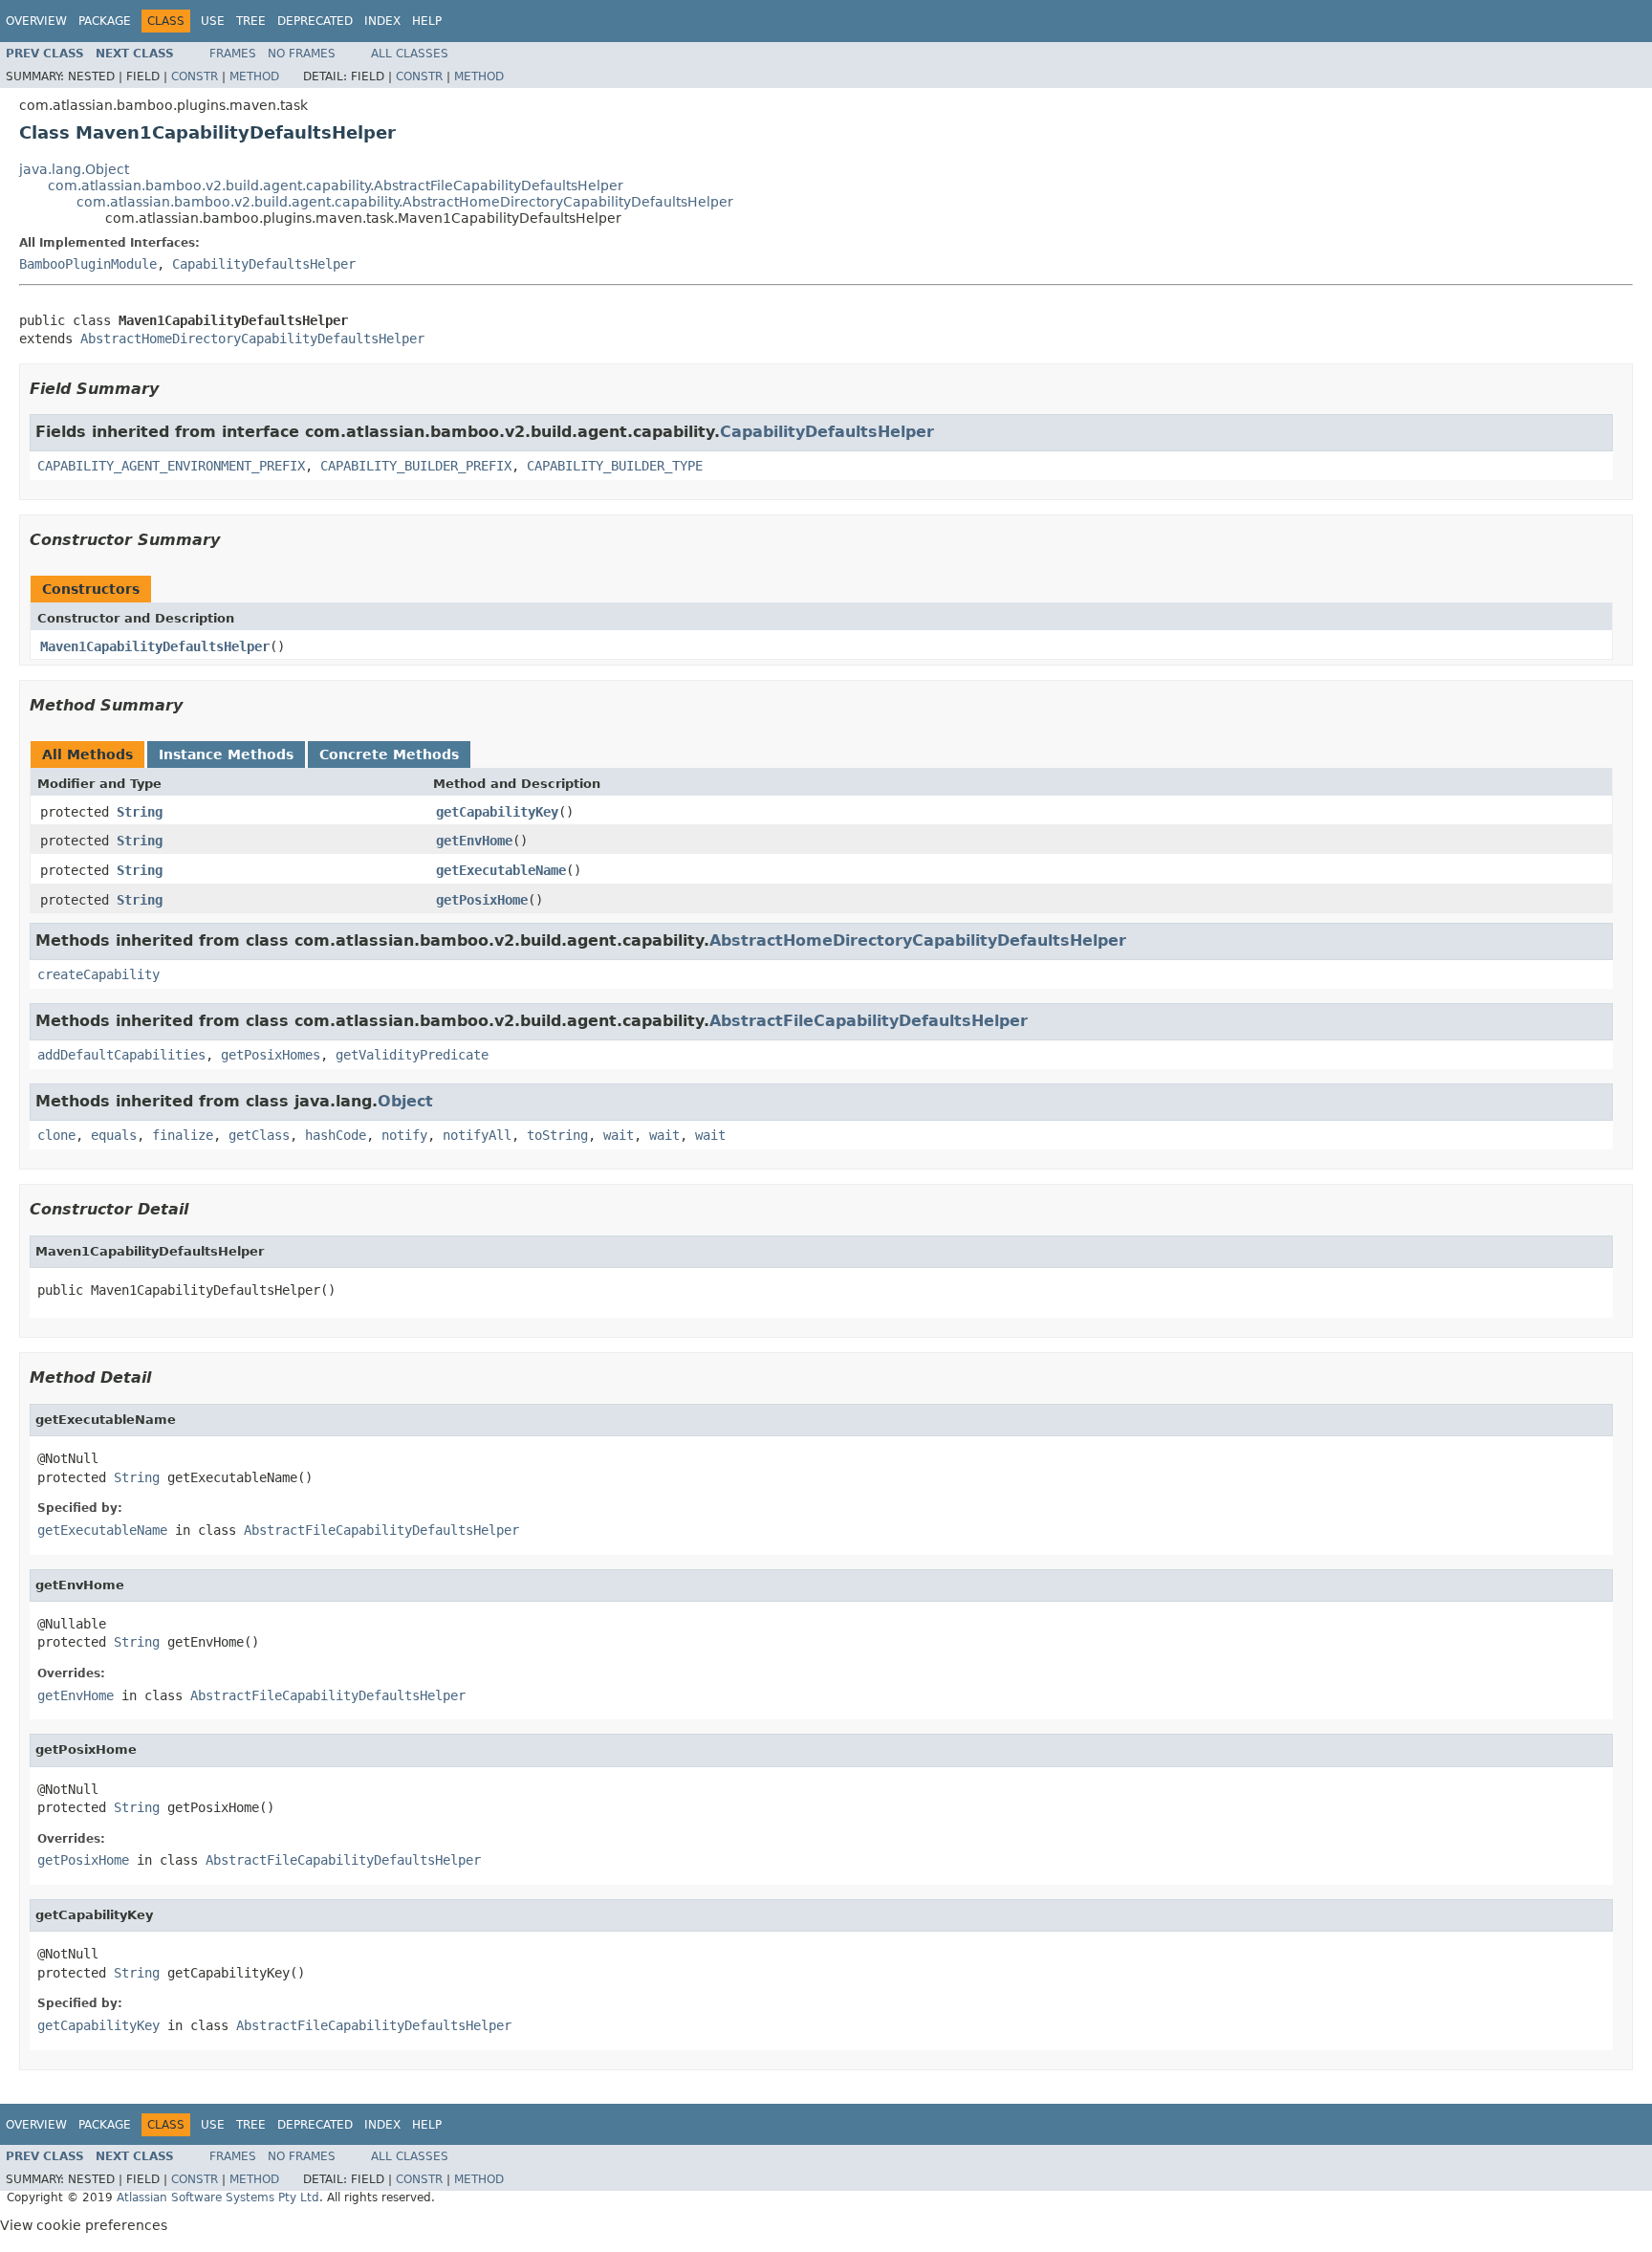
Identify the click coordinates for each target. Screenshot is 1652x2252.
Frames (233, 54)
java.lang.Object (74, 169)
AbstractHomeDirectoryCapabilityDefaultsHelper (252, 339)
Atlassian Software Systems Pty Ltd (218, 2197)
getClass (259, 1135)
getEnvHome (474, 841)
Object (405, 1101)
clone (56, 1135)
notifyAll (477, 1135)
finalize (183, 1135)
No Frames (302, 54)
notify (404, 1135)
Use (213, 21)
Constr (195, 77)
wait (619, 1135)
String (140, 812)
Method (254, 77)
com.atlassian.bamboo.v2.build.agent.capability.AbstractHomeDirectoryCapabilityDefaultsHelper (405, 202)
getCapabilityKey (497, 812)
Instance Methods (226, 754)
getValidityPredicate (412, 1055)
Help (427, 21)
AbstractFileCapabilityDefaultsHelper (869, 1021)
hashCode (336, 1135)
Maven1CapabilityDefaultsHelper (155, 646)
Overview (36, 21)
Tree (251, 21)
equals (114, 1135)
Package (105, 21)
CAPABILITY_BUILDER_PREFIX (416, 466)
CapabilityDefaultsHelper (264, 264)
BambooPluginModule (88, 264)
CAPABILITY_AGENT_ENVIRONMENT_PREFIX (171, 466)
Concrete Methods (389, 754)
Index (382, 21)
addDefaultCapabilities (121, 1055)
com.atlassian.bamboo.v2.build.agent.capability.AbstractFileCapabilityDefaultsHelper (336, 186)
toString (557, 1135)
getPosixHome (482, 900)
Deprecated (315, 21)
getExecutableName (501, 870)
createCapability (98, 974)
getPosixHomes (271, 1055)
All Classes (410, 54)
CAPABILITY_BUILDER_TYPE (615, 466)
